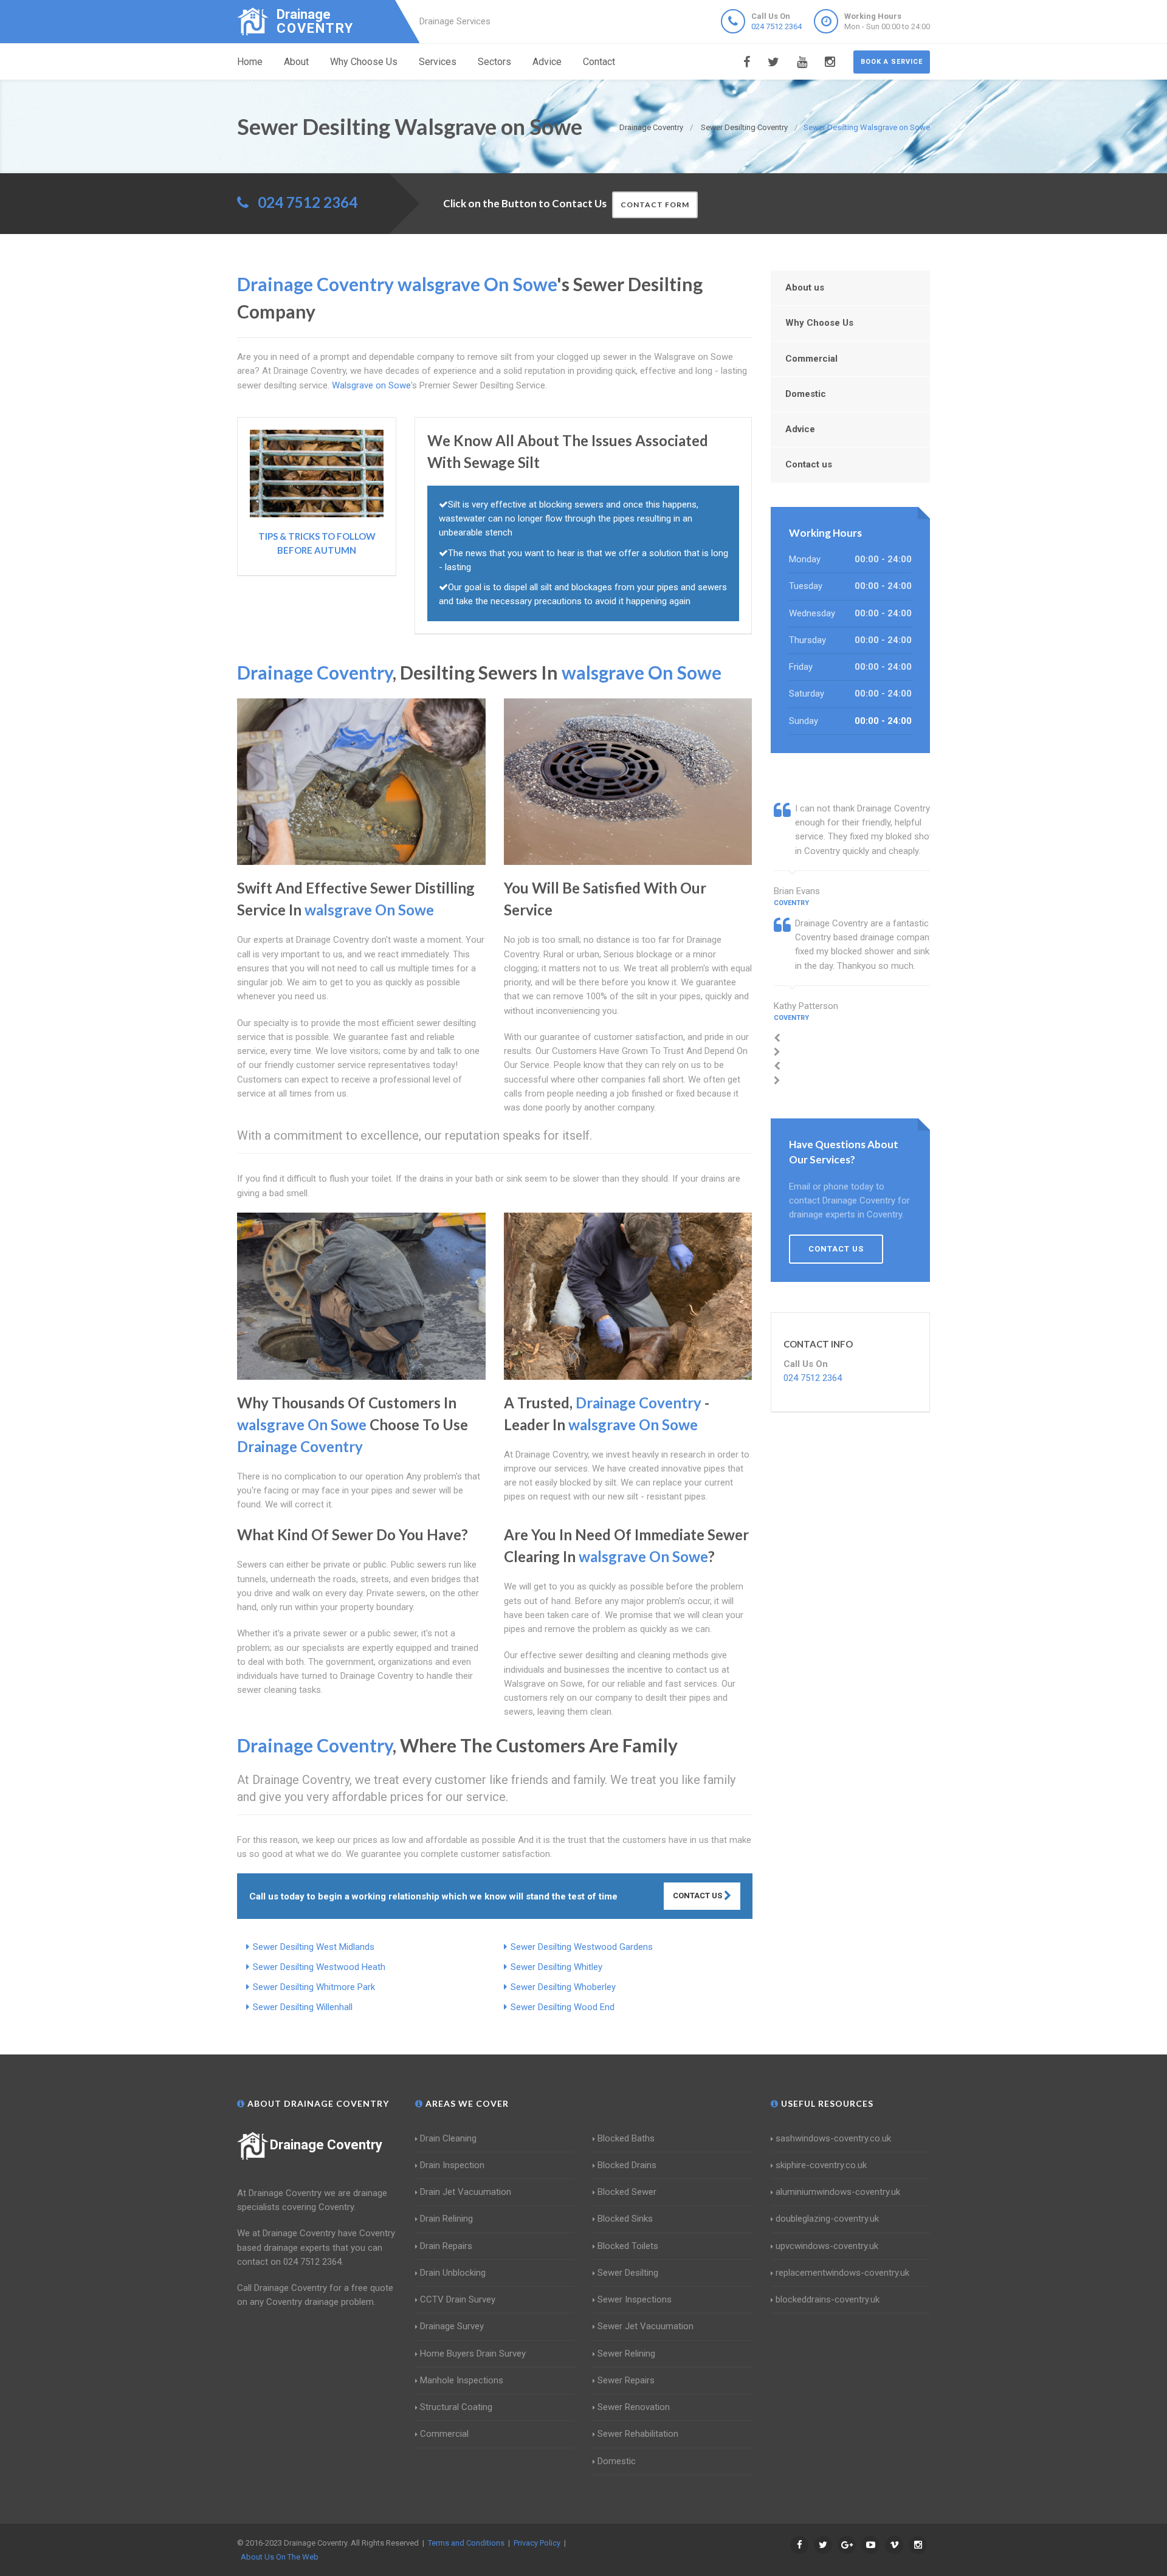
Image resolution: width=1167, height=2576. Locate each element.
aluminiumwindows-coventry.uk (838, 2192)
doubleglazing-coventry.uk (827, 2219)
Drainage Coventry (326, 2145)
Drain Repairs (446, 2246)
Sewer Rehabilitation (638, 2434)
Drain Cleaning (448, 2138)
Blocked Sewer (627, 2192)
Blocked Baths (626, 2138)
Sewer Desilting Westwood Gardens (582, 1947)
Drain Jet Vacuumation (466, 2192)
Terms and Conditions (466, 2543)
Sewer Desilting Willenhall (303, 2007)
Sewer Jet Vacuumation (645, 2326)
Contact (599, 62)
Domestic (806, 394)
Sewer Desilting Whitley (556, 1967)
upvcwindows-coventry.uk (827, 2246)
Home (250, 62)
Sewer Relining (626, 2354)
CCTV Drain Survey (458, 2299)
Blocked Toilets (628, 2246)
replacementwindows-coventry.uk (842, 2273)
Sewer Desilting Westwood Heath (319, 1967)
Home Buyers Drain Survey (473, 2354)
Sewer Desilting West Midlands (314, 1947)
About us (805, 288)
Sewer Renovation (634, 2407)
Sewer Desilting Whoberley (563, 1987)
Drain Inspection (452, 2165)
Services (438, 62)
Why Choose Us (364, 62)
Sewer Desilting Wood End (563, 2007)
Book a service (892, 62)
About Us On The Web (280, 2557)
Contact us (809, 464)
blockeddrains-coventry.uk (828, 2299)
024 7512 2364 (776, 26)
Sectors (494, 62)
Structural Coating (456, 2407)
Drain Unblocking (453, 2273)
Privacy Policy (537, 2543)
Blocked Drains (627, 2165)
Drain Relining (446, 2219)
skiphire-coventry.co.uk (821, 2165)
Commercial (811, 359)
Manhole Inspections (462, 2380)
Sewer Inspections (635, 2299)
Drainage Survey (452, 2326)
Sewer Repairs (626, 2380)
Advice (547, 62)
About (296, 62)
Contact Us (698, 1896)
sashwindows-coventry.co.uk (833, 2138)
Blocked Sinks (625, 2219)
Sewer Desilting (628, 2273)
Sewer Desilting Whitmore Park (314, 1987)
